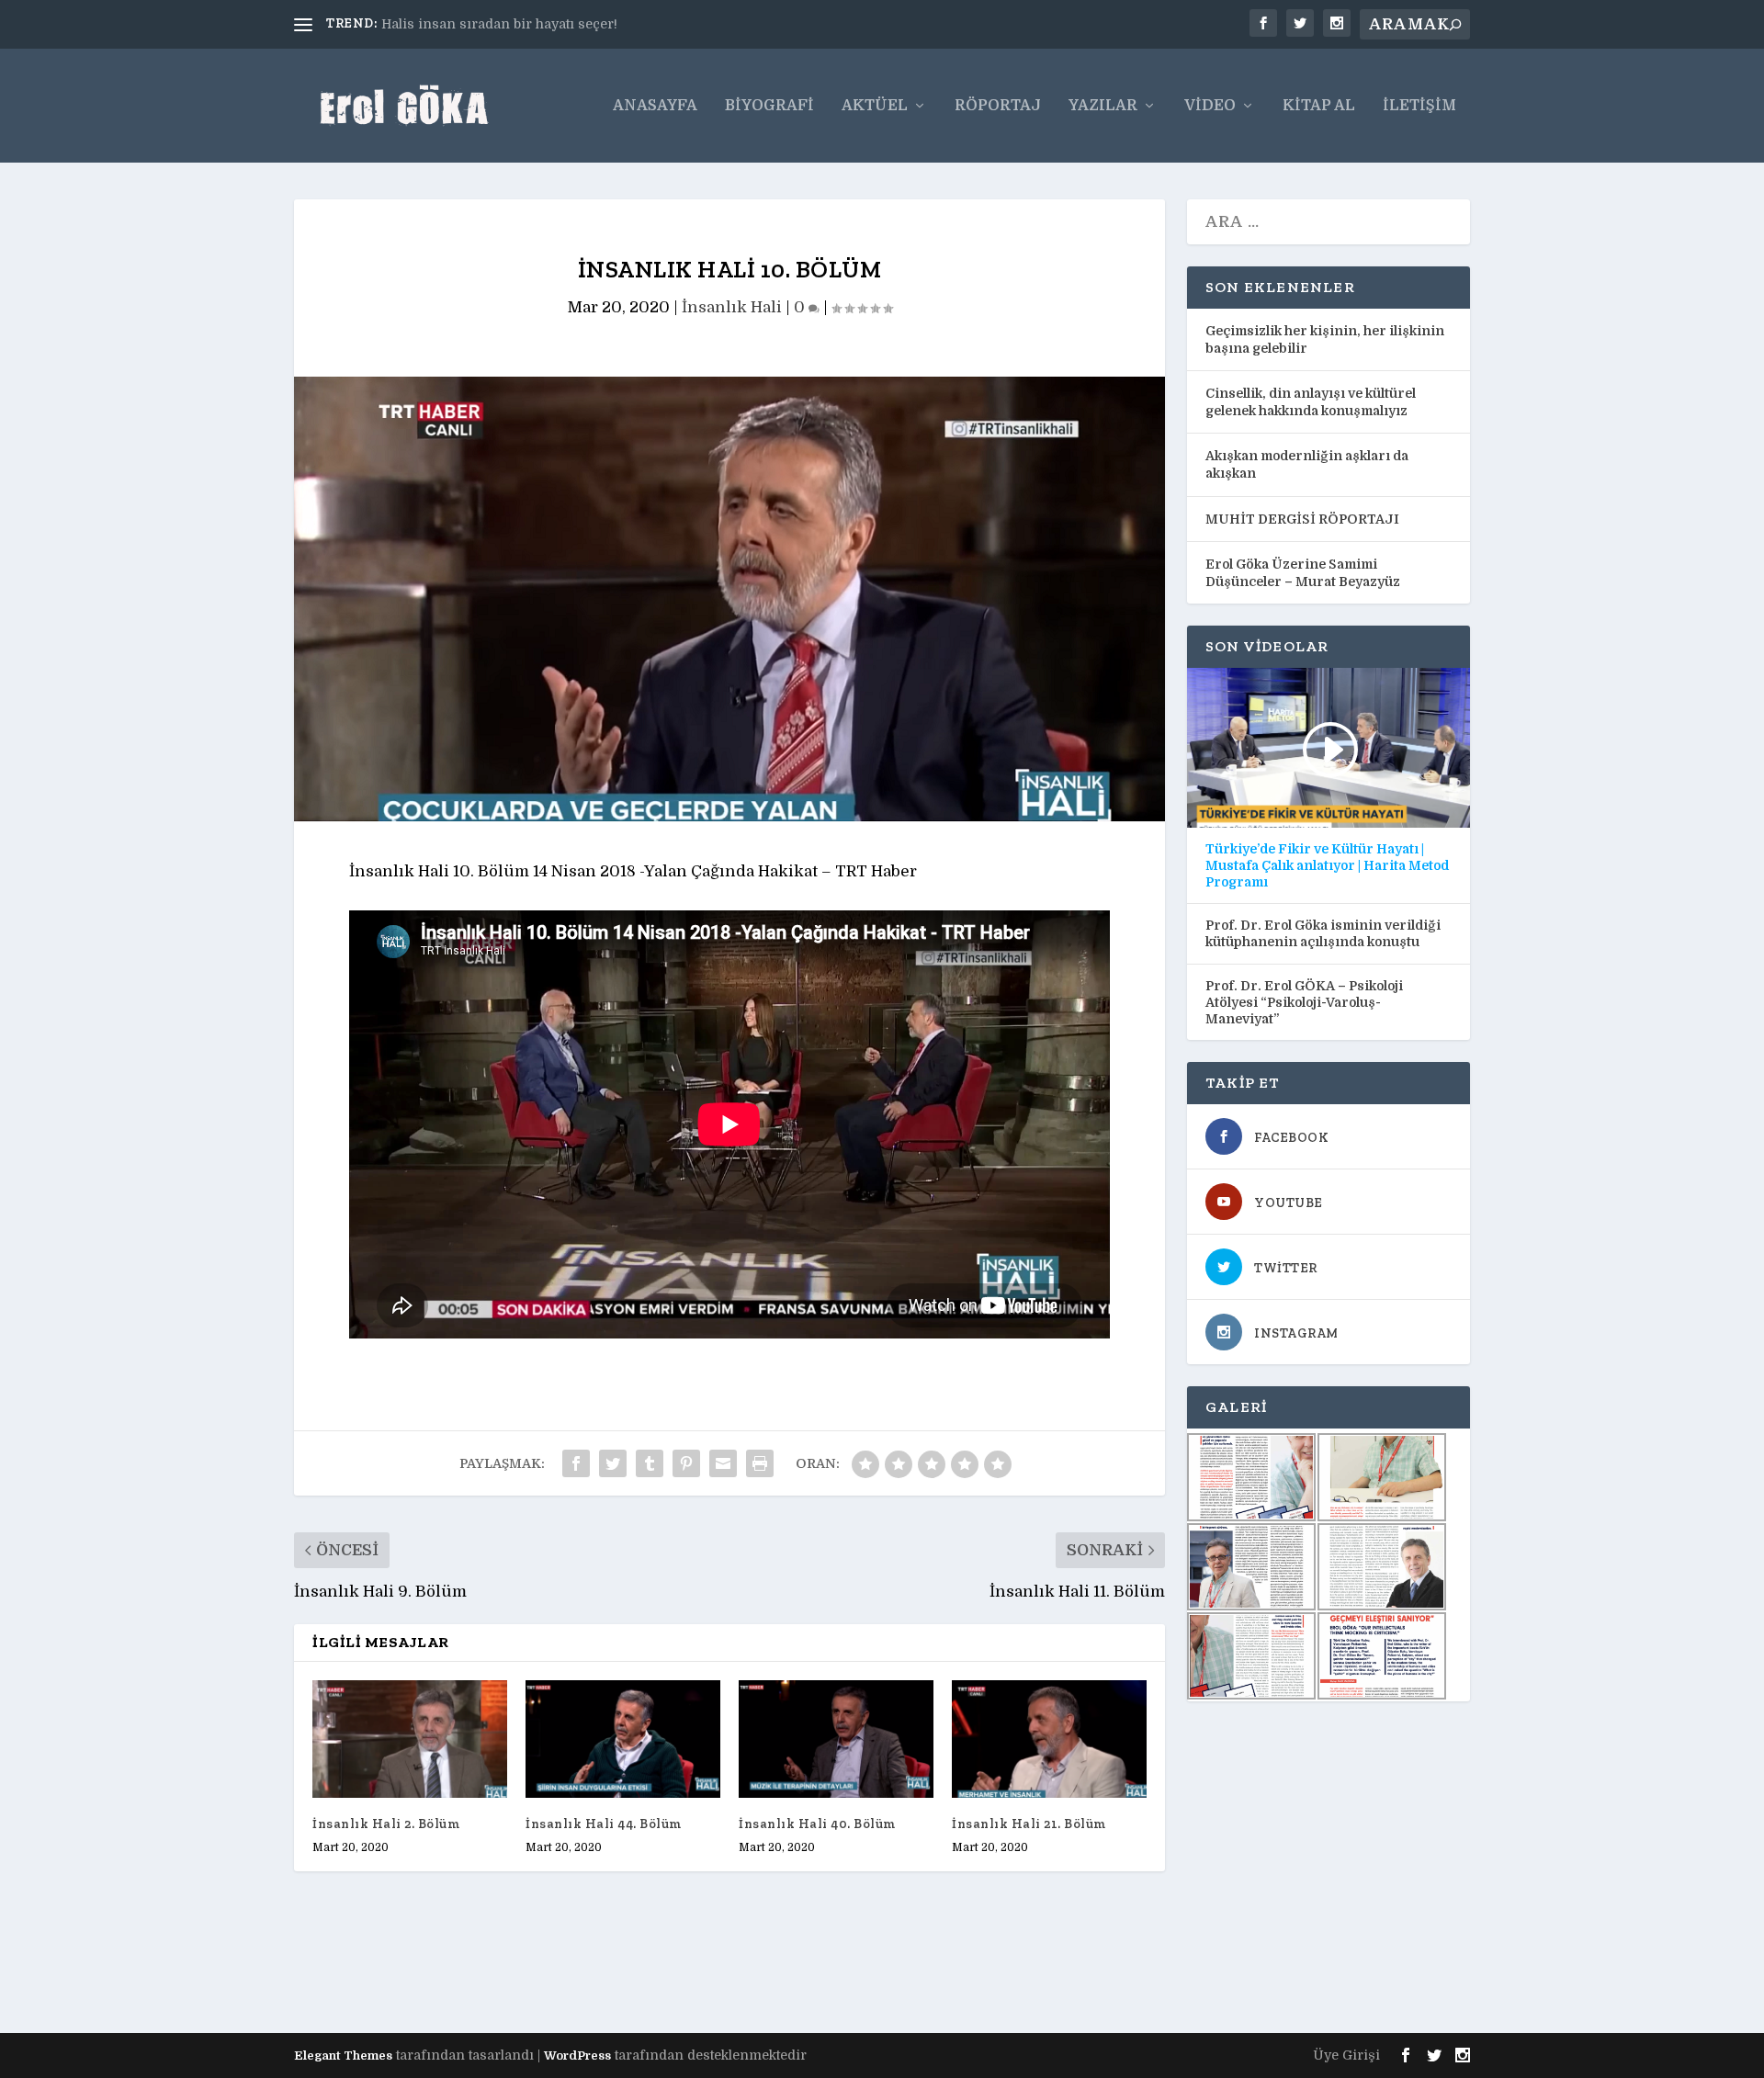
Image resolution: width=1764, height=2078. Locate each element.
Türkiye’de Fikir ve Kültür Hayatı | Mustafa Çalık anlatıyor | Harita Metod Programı (1327, 865)
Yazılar (1103, 106)
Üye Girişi (1346, 2055)
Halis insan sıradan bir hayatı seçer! (499, 24)
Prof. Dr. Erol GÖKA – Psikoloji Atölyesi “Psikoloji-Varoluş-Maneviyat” (1304, 1002)
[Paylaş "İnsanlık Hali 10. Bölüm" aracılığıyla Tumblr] (650, 1463)
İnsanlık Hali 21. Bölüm (1029, 1824)
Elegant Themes (343, 2055)
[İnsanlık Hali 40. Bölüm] (836, 1739)
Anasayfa (655, 106)
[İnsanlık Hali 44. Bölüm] (623, 1739)
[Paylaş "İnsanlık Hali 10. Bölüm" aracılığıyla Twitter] (613, 1463)
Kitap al (1319, 106)
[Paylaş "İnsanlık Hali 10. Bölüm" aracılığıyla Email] (723, 1463)
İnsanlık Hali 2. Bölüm (386, 1824)
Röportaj (998, 106)
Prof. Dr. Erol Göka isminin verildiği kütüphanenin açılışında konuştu (1323, 933)
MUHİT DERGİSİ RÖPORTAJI (1302, 519)
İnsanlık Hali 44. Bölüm (604, 1824)
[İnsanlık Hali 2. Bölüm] (410, 1739)
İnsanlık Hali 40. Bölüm (817, 1824)
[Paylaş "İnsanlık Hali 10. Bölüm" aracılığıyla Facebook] (576, 1463)
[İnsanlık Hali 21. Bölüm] (1049, 1739)
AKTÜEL (875, 106)
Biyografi (769, 106)
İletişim (1419, 106)
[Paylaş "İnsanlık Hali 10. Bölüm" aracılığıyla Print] (760, 1463)
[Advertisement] (628, 1968)
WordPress (577, 2055)
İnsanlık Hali (732, 307)
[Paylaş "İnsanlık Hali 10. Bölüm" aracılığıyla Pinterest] (686, 1463)
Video (1210, 106)
